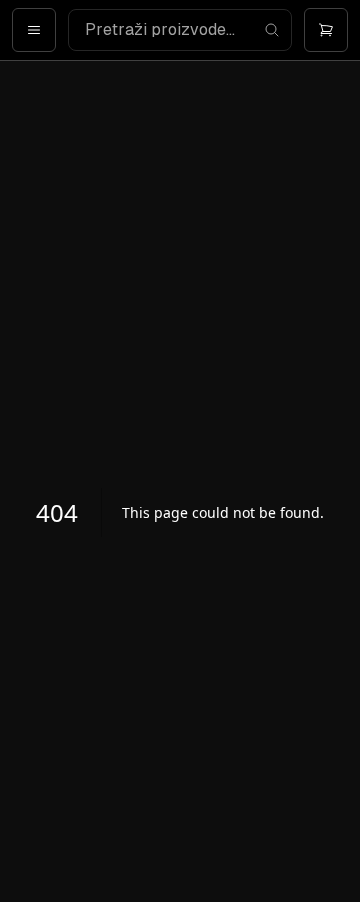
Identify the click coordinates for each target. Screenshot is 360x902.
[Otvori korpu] (326, 30)
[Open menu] (34, 30)
